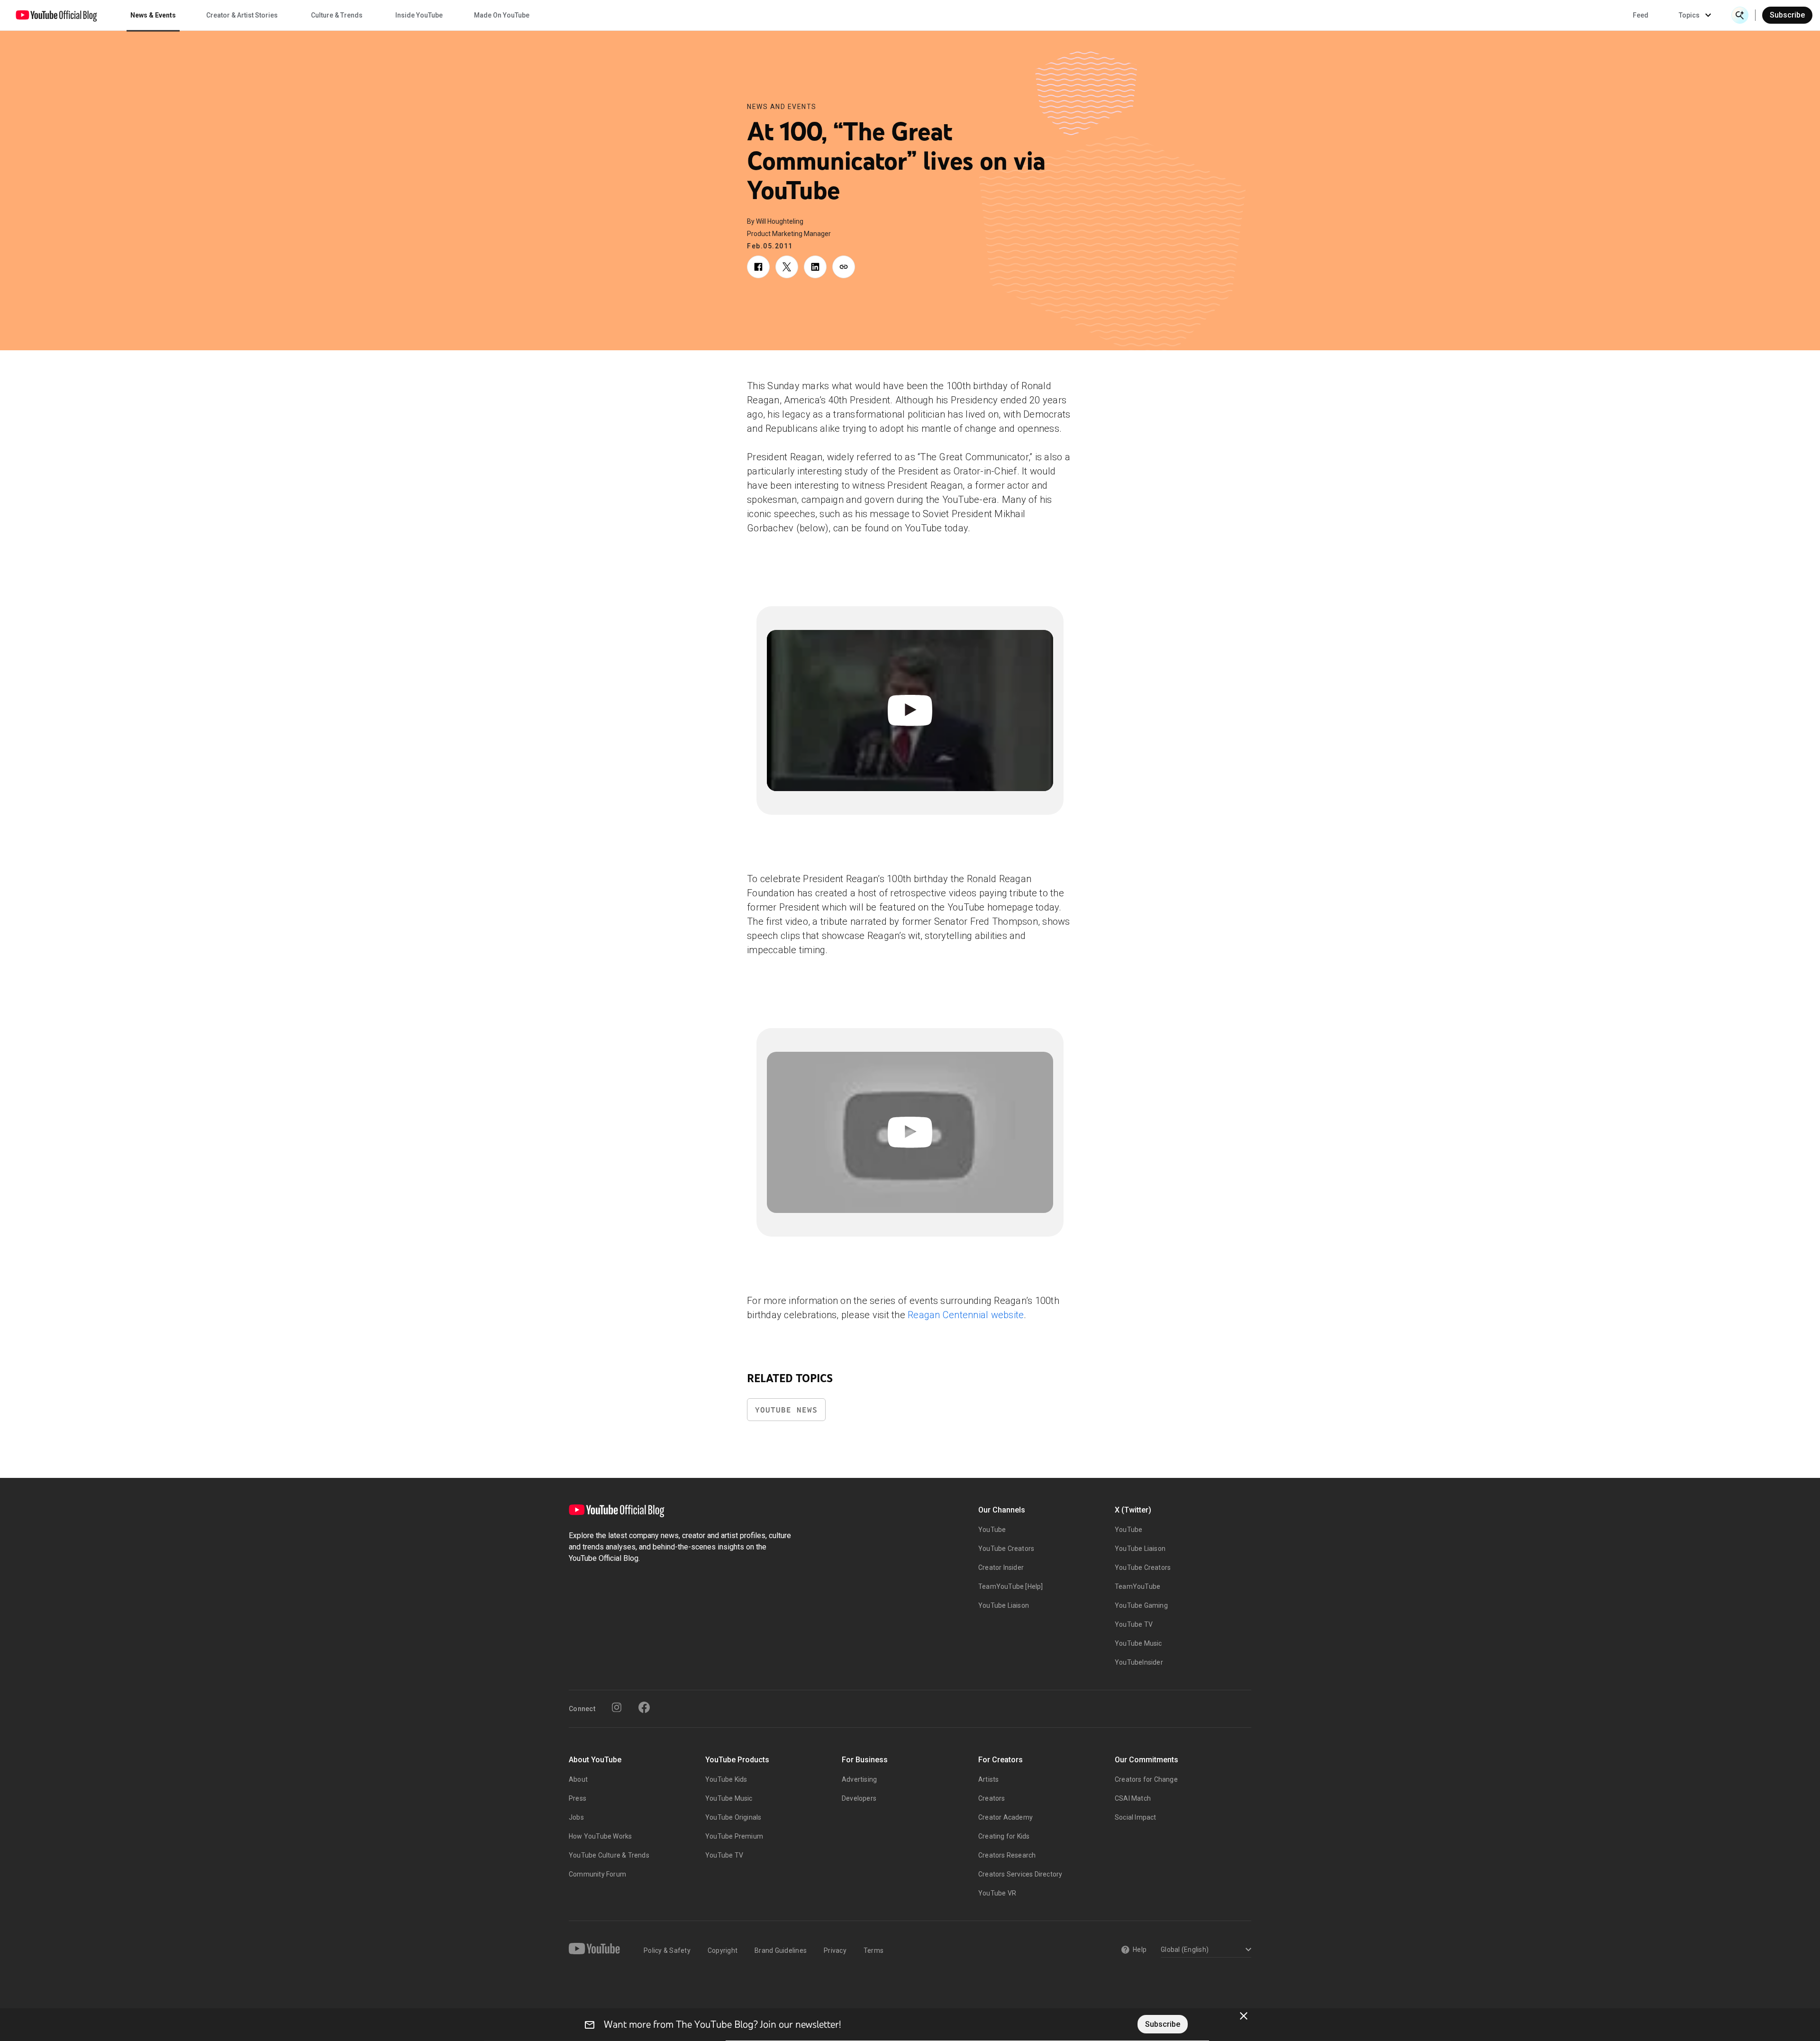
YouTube (992, 1530)
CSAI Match (1133, 1798)
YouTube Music (1138, 1643)
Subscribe (1787, 15)
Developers (859, 1798)
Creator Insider (1001, 1567)
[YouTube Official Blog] (56, 15)
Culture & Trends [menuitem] (337, 15)
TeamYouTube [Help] (1011, 1586)
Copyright (723, 1950)
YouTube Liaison (1004, 1605)
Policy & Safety (667, 1950)
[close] (1244, 2016)
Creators (992, 1798)
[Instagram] (617, 1707)
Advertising (859, 1779)
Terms (874, 1950)
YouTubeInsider (1139, 1662)
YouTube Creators (1006, 1549)
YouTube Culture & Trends (609, 1855)
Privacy (835, 1950)
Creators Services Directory (1020, 1874)
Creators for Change (1146, 1779)
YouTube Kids (726, 1779)
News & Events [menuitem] (153, 15)
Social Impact (1136, 1817)
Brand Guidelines (781, 1950)
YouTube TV (1134, 1624)
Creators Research (1007, 1855)
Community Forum (597, 1874)
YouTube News (786, 1410)
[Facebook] (644, 1707)
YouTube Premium (734, 1836)
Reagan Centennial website (966, 1315)
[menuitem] (1641, 15)
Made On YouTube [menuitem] (502, 15)
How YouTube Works (600, 1836)
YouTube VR (997, 1893)
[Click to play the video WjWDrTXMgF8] (910, 711)
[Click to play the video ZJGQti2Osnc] (910, 1132)
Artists (988, 1779)
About (578, 1779)
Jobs (576, 1817)
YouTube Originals (733, 1817)
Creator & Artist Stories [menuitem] (242, 15)
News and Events (782, 107)
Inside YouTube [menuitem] (419, 15)
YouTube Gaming (1141, 1605)
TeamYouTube (1137, 1586)
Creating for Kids (1004, 1836)
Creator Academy (1006, 1817)
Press (578, 1798)
